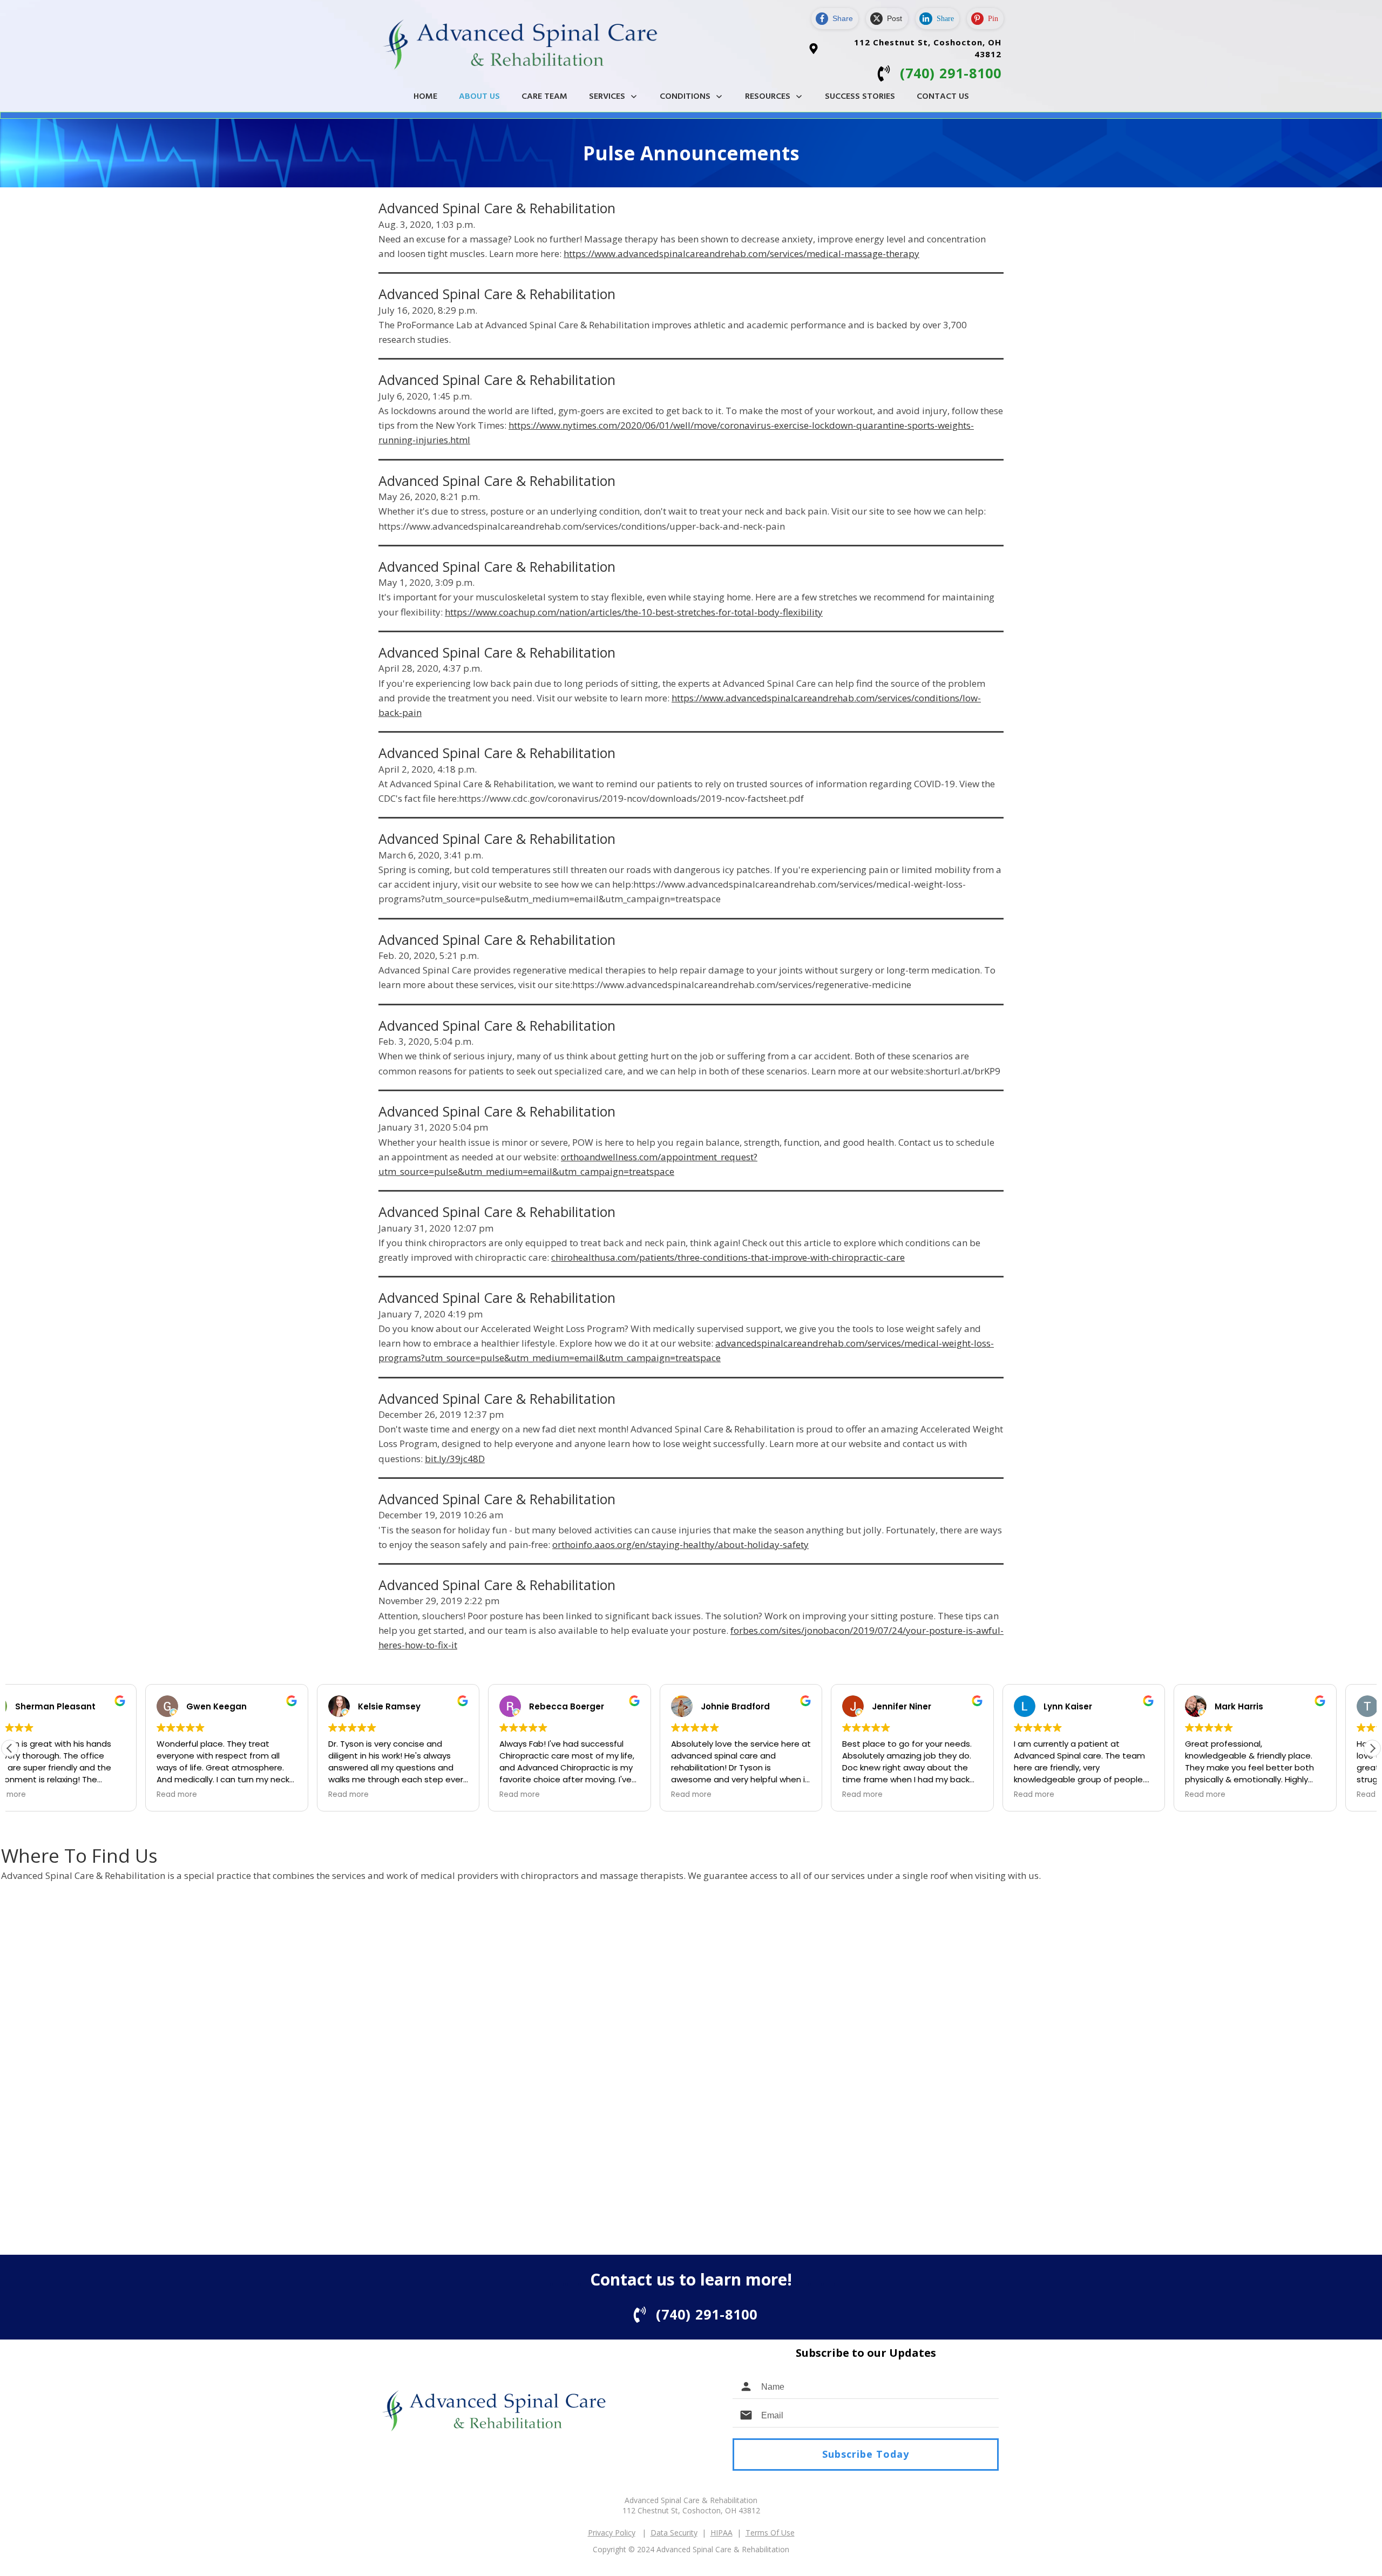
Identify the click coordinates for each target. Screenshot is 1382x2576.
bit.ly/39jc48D (455, 1459)
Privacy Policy (612, 2533)
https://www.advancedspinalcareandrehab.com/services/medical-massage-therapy (741, 253)
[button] (1372, 1748)
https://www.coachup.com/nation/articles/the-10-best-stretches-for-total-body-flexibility (634, 612)
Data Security (674, 2533)
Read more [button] (41, 1795)
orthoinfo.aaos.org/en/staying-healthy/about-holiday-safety (680, 1544)
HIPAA (722, 2533)
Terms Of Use (770, 2533)
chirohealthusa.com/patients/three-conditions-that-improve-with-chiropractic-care (728, 1257)
